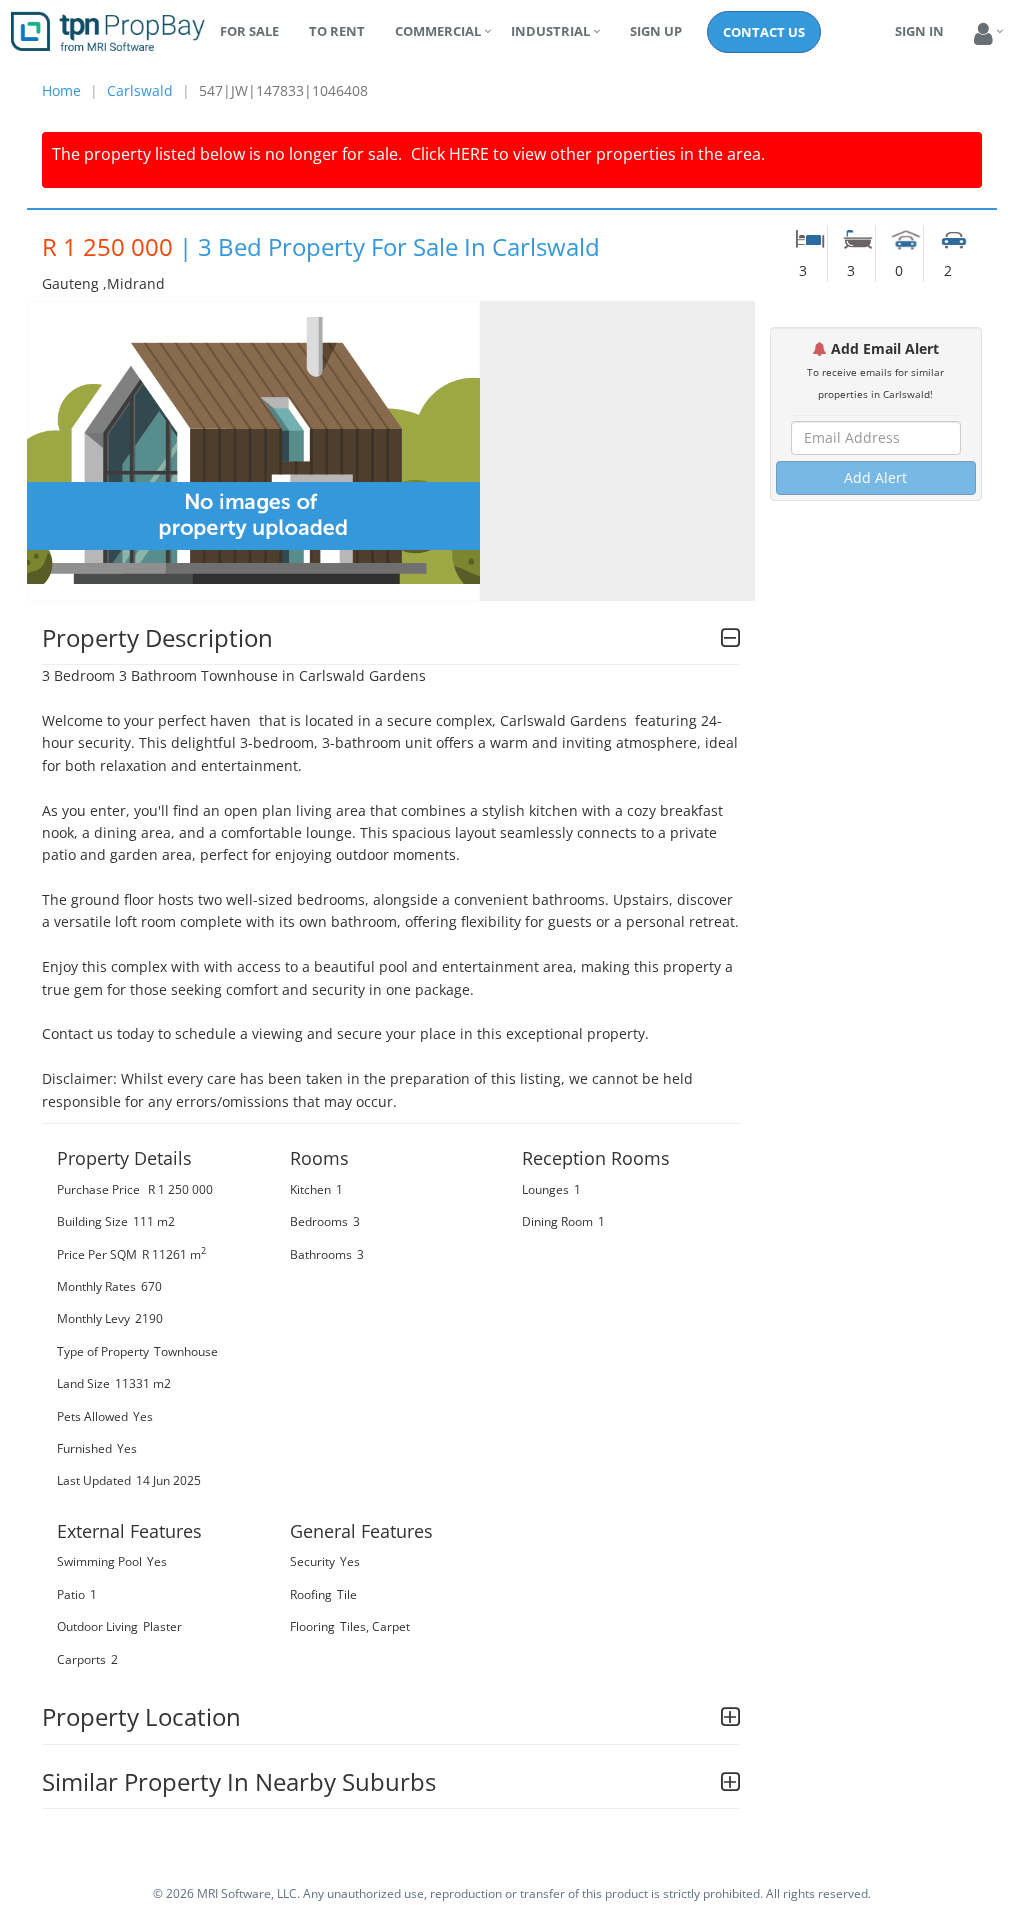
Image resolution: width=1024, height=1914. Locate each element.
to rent (337, 31)
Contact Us (764, 32)
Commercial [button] (438, 31)
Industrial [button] (550, 31)
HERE (469, 154)
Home (61, 90)
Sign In (919, 31)
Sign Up (656, 31)
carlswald (140, 90)
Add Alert (875, 477)
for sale (249, 31)
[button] (983, 34)
